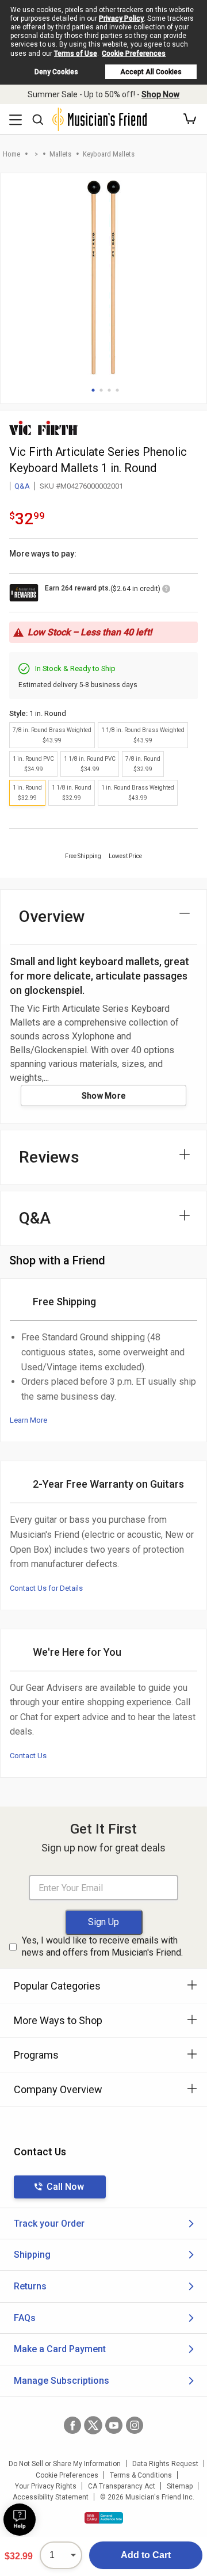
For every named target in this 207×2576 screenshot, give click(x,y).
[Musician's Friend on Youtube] (114, 2425)
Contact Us (28, 1756)
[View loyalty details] (166, 590)
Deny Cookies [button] (56, 72)
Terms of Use (76, 54)
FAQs (25, 2318)
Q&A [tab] (35, 1218)
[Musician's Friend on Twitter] (93, 2425)
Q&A (22, 486)
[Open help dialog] (20, 2520)
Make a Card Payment (60, 2349)
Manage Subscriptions (62, 2381)
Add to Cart (146, 2555)
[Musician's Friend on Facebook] (72, 2425)
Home (11, 154)
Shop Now (160, 94)
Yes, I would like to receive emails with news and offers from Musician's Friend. (102, 1946)
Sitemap (180, 2486)
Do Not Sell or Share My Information (65, 2464)
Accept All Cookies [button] (151, 72)
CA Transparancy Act (122, 2486)
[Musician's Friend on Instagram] (135, 2425)
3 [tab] (109, 390)
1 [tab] (93, 390)
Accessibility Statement (51, 2497)
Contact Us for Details (46, 1588)
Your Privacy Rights (46, 2486)
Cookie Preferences (134, 54)
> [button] (36, 154)
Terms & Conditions (141, 2475)
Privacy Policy (121, 18)
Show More (104, 1096)
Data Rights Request (165, 2464)
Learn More (28, 1420)
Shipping (32, 2255)
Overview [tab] (52, 917)
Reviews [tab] (49, 1157)
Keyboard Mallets (109, 154)
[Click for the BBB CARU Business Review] (104, 2518)
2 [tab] (101, 390)
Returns (30, 2286)
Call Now (65, 2187)
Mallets (60, 154)
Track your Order (49, 2223)
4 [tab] (117, 390)
